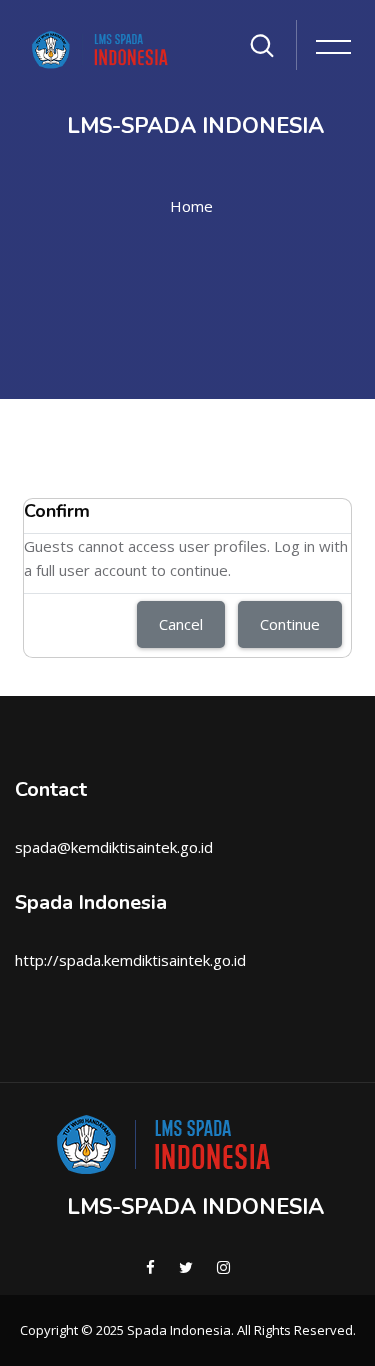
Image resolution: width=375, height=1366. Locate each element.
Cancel (181, 624)
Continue (290, 624)
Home (191, 206)
